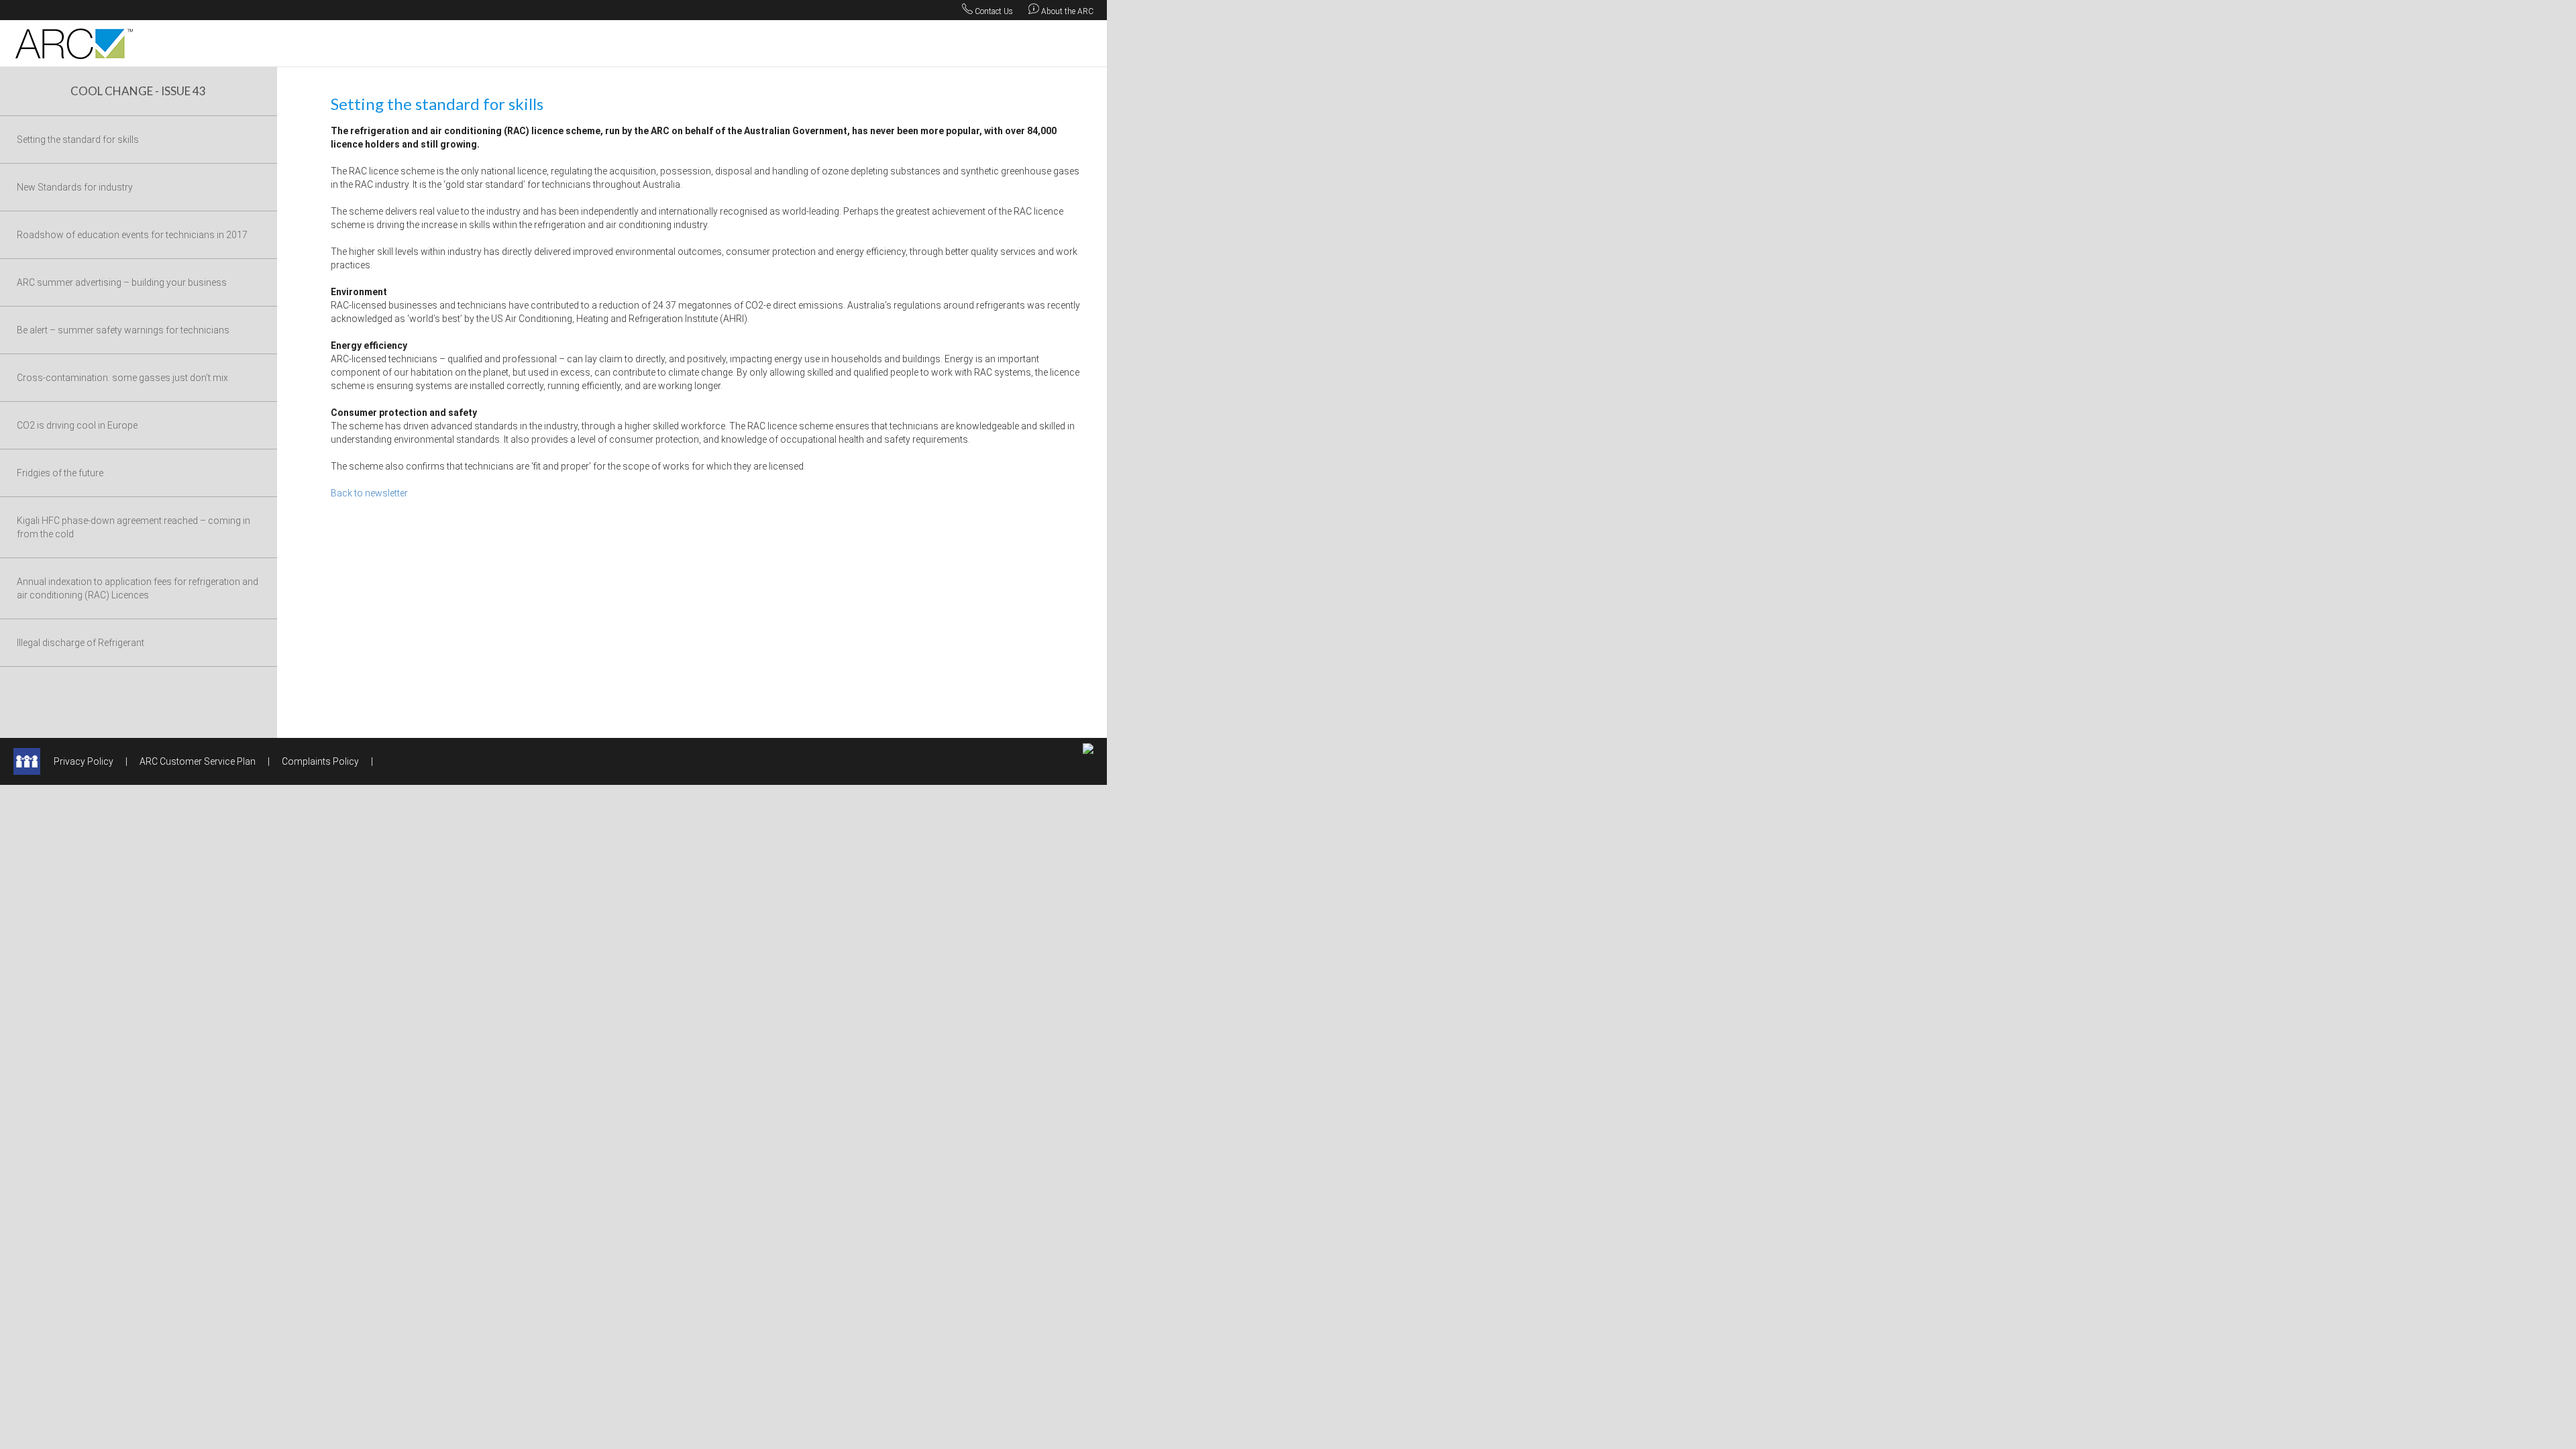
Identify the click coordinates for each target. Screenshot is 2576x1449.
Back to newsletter (369, 493)
